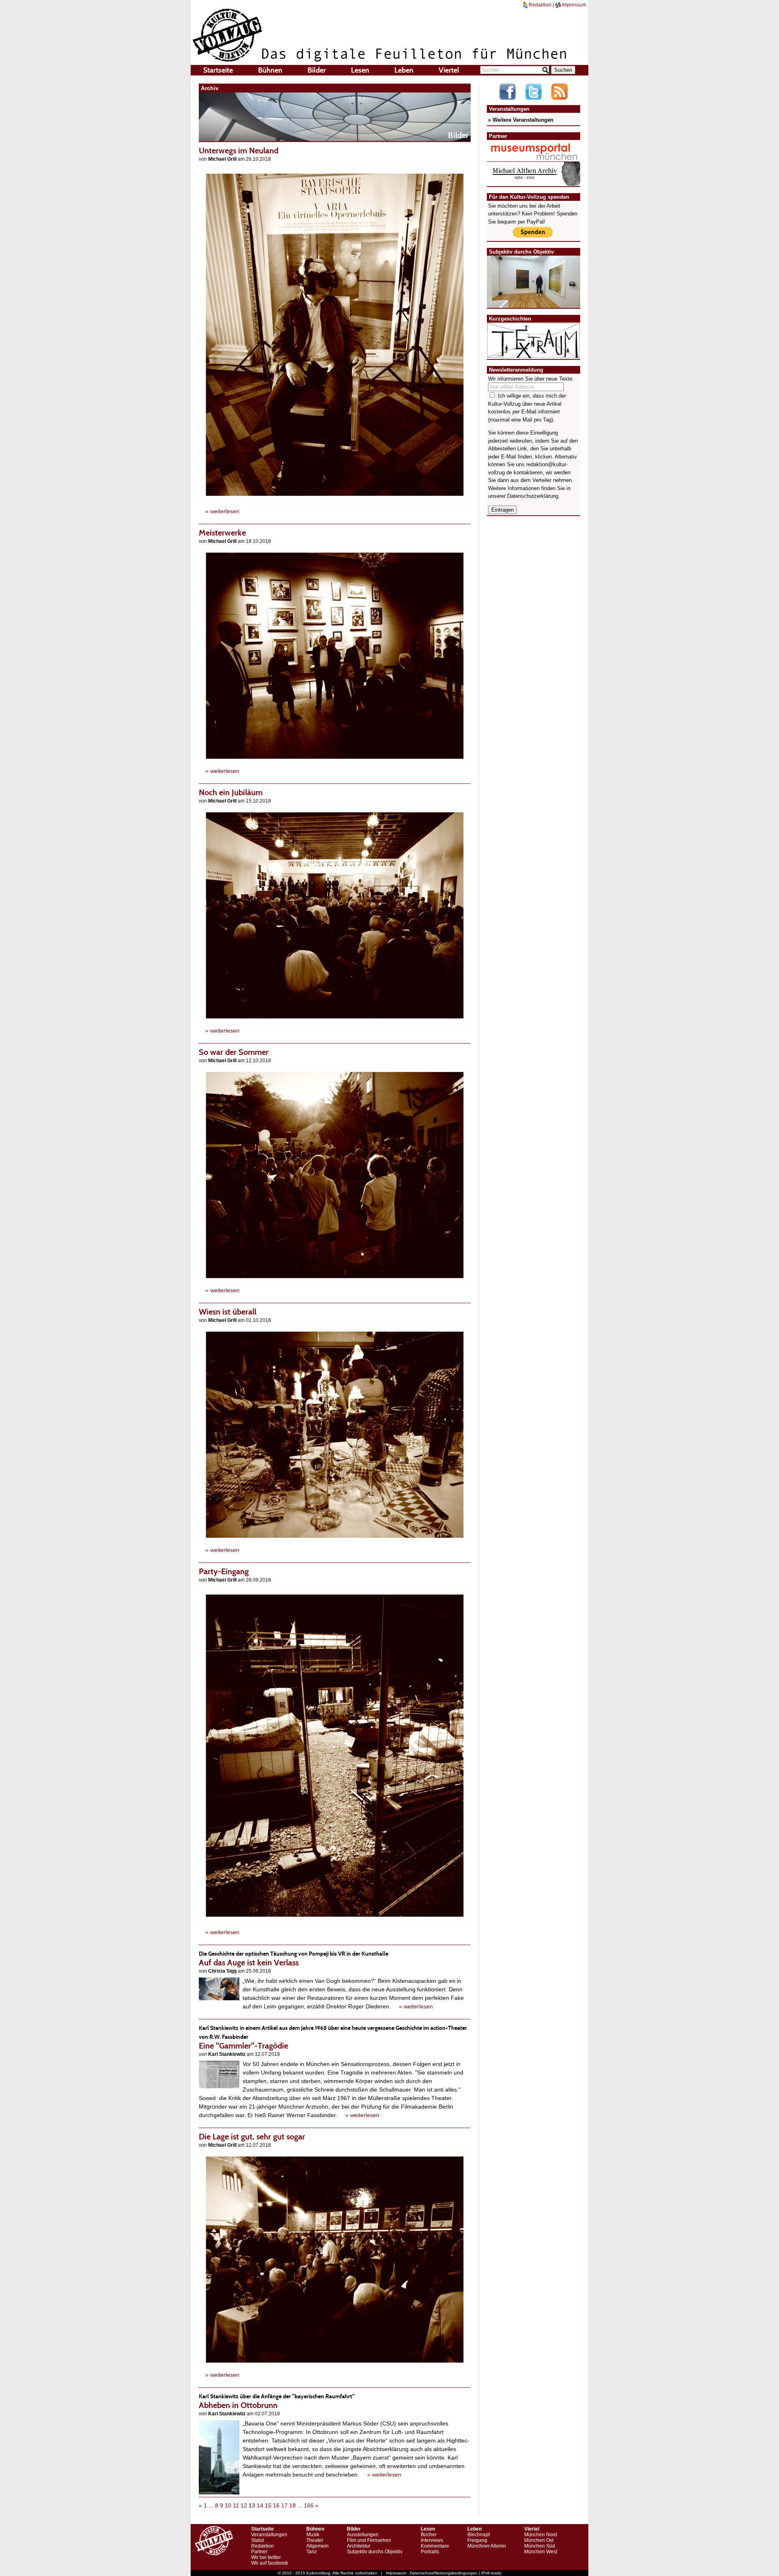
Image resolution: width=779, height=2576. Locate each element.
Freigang (477, 2540)
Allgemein (317, 2546)
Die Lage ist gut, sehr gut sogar (252, 2137)
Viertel (449, 70)
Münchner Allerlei (487, 2546)
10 (228, 2505)
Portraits (430, 2552)
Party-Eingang (224, 1571)
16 (276, 2505)
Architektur (359, 2546)
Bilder (317, 70)
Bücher (429, 2535)
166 (309, 2505)
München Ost (539, 2540)
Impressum (573, 5)
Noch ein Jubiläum (231, 792)
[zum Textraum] (534, 354)
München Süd (540, 2546)
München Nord (541, 2535)
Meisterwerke (222, 533)
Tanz (312, 2552)
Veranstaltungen (269, 2535)
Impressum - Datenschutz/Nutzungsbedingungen (432, 2573)
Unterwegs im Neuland (239, 151)
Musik (313, 2535)
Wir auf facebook (270, 2563)
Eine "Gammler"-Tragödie (333, 2037)
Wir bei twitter (266, 2557)
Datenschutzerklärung (533, 496)
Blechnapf (479, 2535)
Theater (315, 2540)
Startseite (218, 70)
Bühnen (270, 70)
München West (541, 2552)
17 (284, 2505)
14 (260, 2505)
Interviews (432, 2540)
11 (236, 2505)
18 (293, 2505)
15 (268, 2505)
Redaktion (539, 5)
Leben (404, 70)
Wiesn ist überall (228, 1312)
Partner (259, 2552)
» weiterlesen (222, 511)
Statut (257, 2540)
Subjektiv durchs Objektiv (375, 2552)
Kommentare (435, 2546)
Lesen (360, 70)
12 (244, 2505)
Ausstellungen (363, 2535)
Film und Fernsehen (369, 2540)
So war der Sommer (234, 1052)
